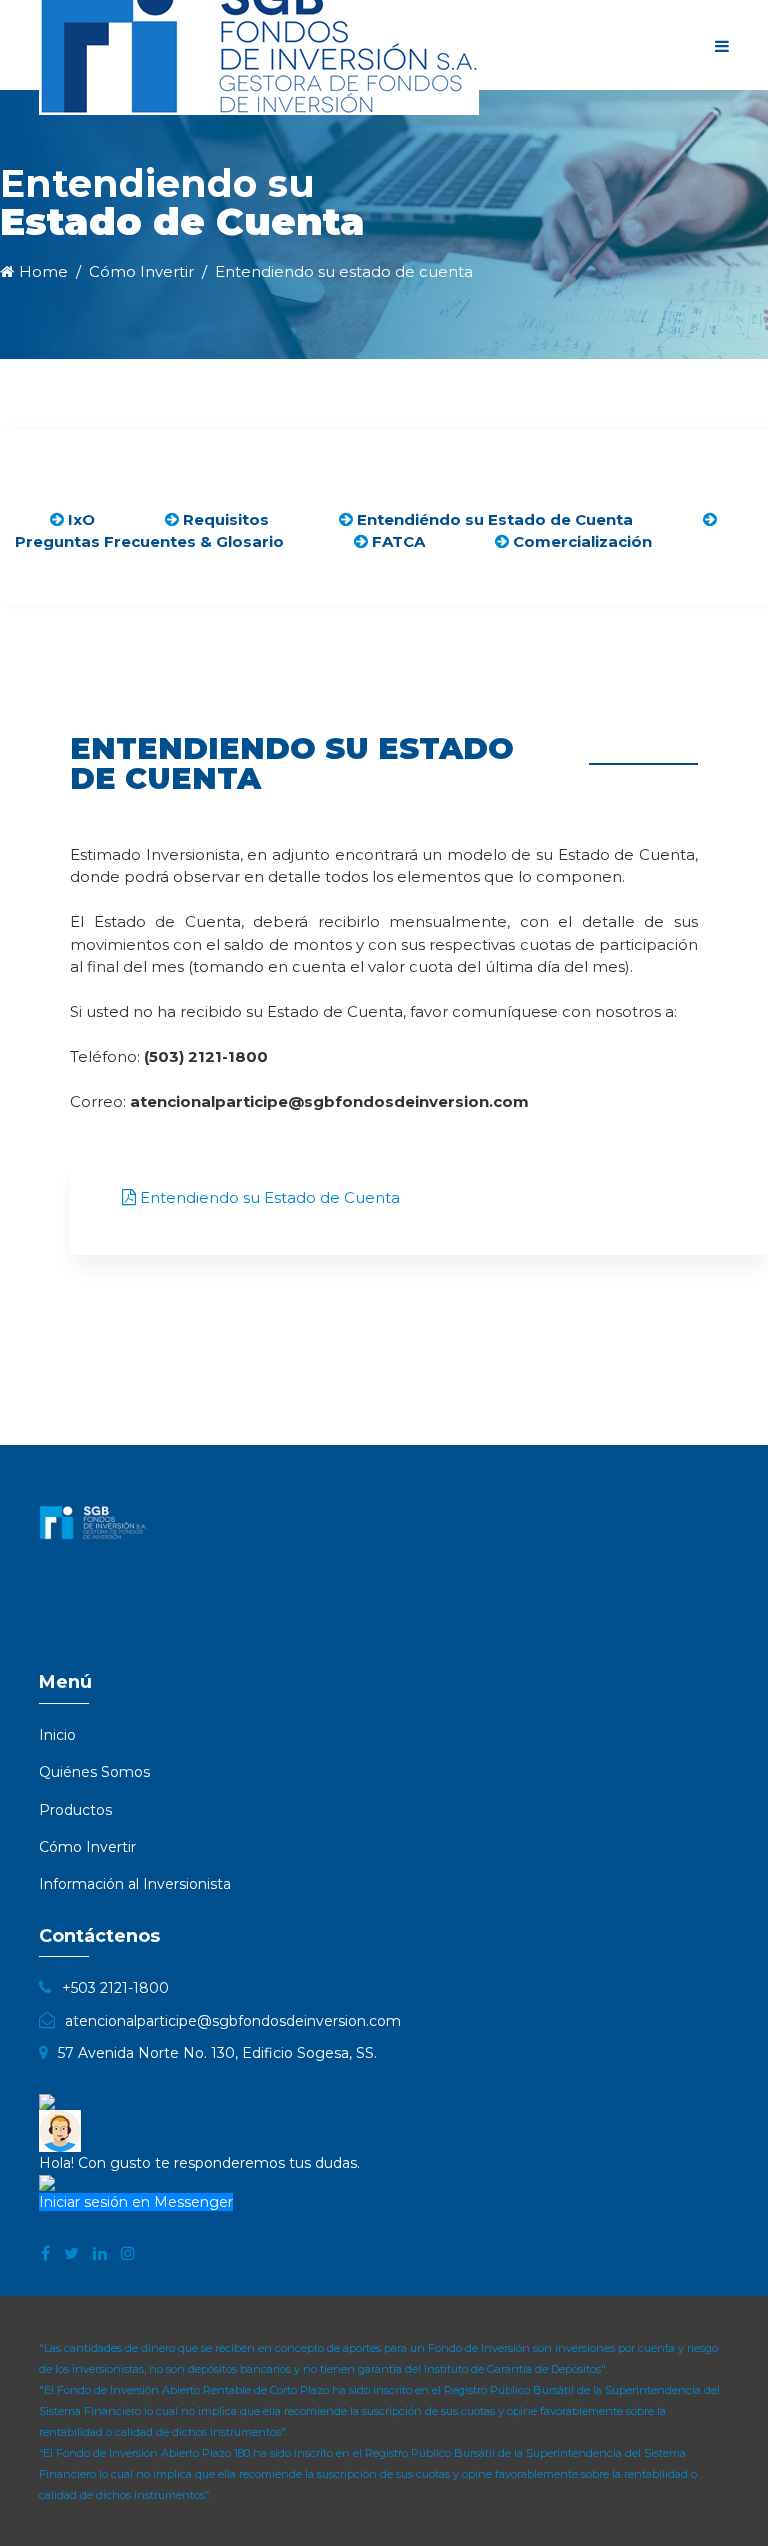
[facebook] (45, 2254)
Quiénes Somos (94, 1772)
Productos (75, 1810)
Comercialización (580, 541)
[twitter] (71, 2254)
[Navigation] (722, 45)
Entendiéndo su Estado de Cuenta (493, 519)
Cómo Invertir (87, 1847)
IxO (79, 519)
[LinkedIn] (100, 2254)
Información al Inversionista (135, 1884)
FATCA (396, 541)
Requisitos (224, 519)
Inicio (57, 1735)
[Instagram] (128, 2254)
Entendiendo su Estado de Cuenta (268, 1197)
